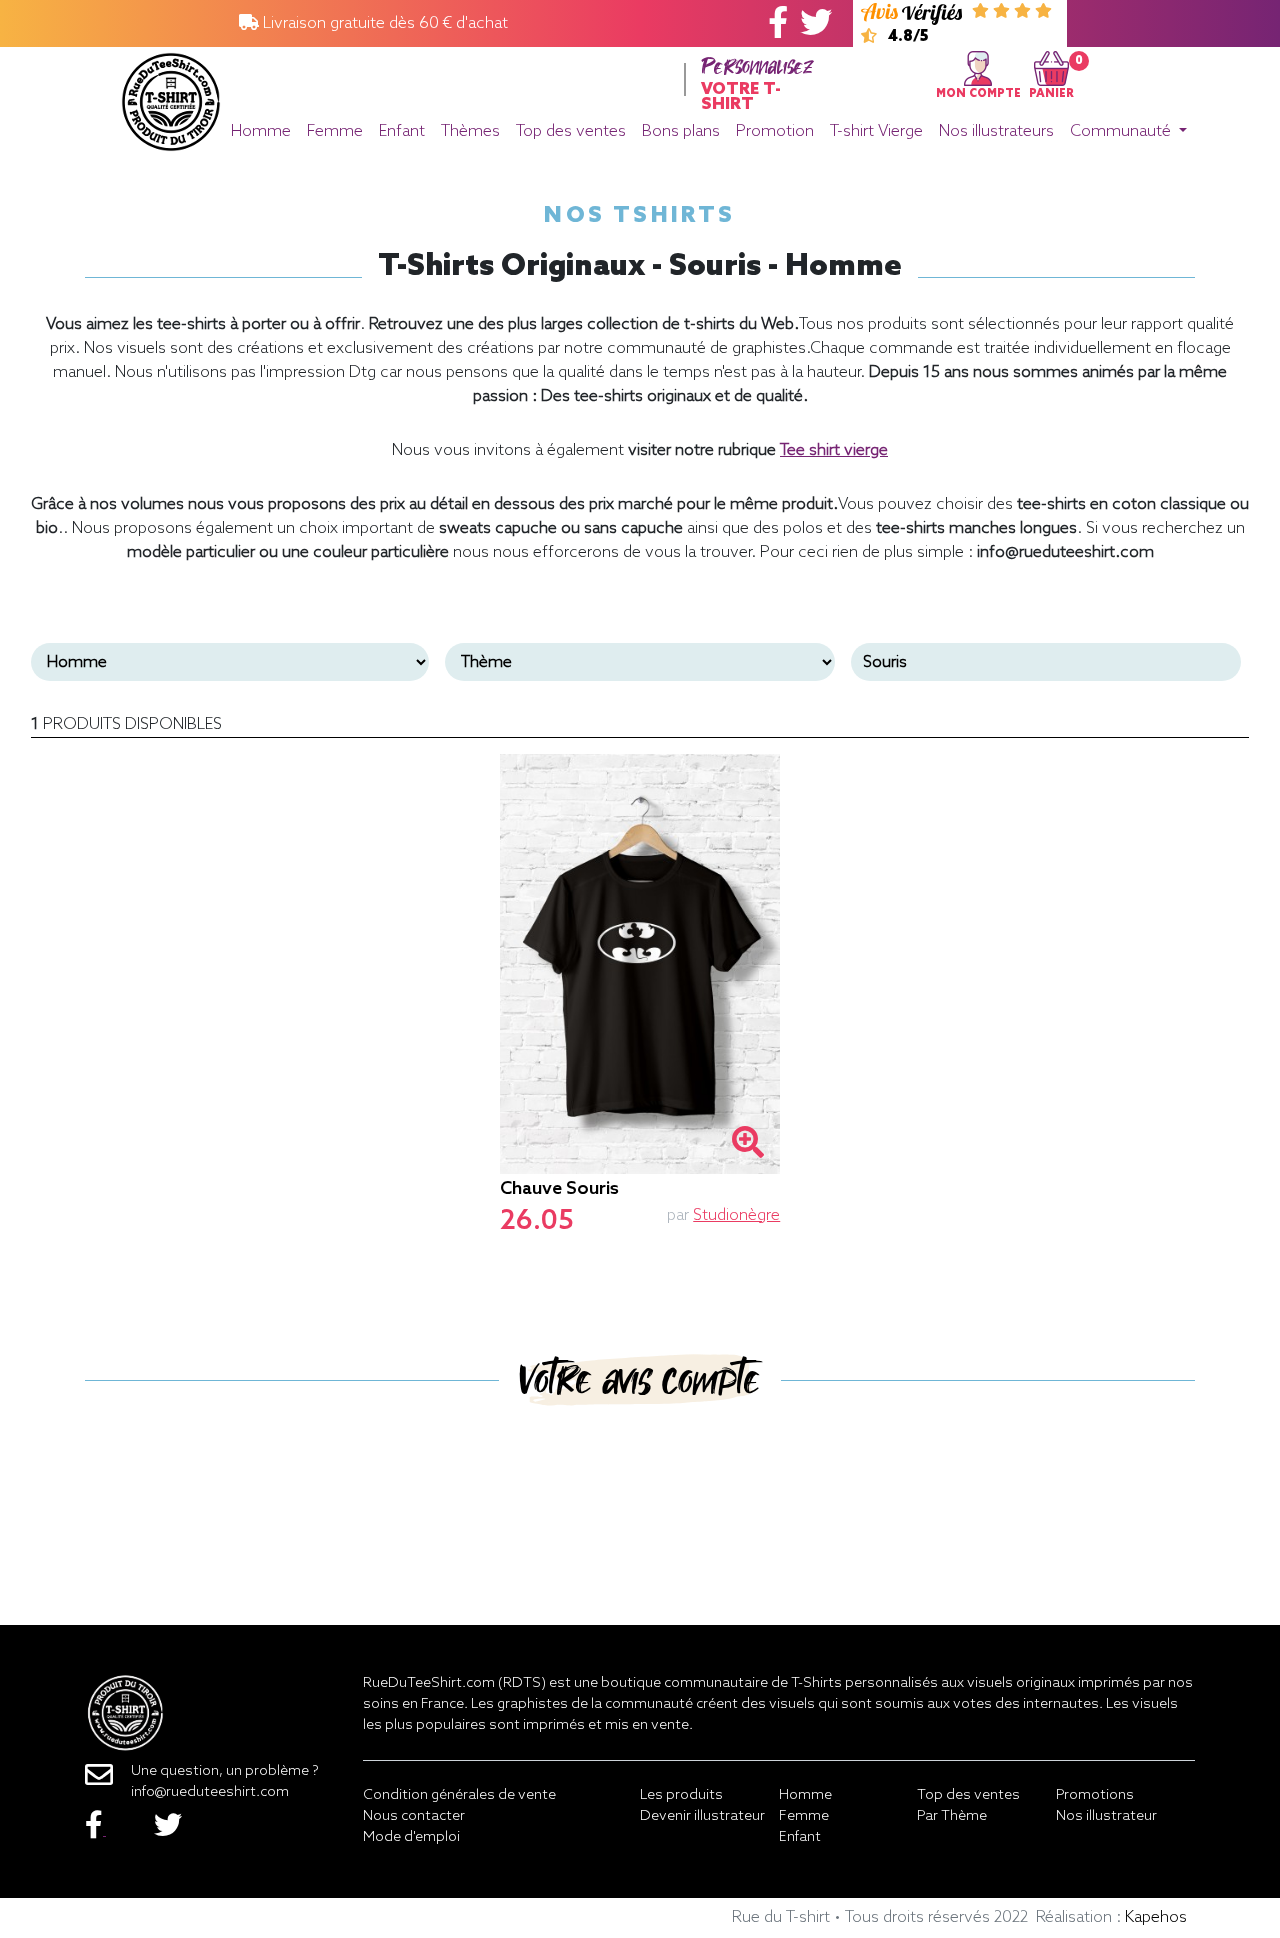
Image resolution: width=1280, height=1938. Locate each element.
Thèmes (470, 131)
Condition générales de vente (459, 1795)
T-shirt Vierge (876, 131)
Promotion (775, 131)
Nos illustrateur (1106, 1816)
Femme (335, 131)
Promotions (1095, 1795)
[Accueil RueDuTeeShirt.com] (171, 96)
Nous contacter (414, 1816)
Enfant (402, 131)
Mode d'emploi (411, 1837)
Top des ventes (571, 131)
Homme (261, 131)
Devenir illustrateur (702, 1816)
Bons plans (681, 131)
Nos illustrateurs (996, 131)
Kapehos (1156, 1917)
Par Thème (952, 1816)
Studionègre (736, 1215)
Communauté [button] (1122, 131)
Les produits (681, 1795)
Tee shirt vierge (834, 450)
